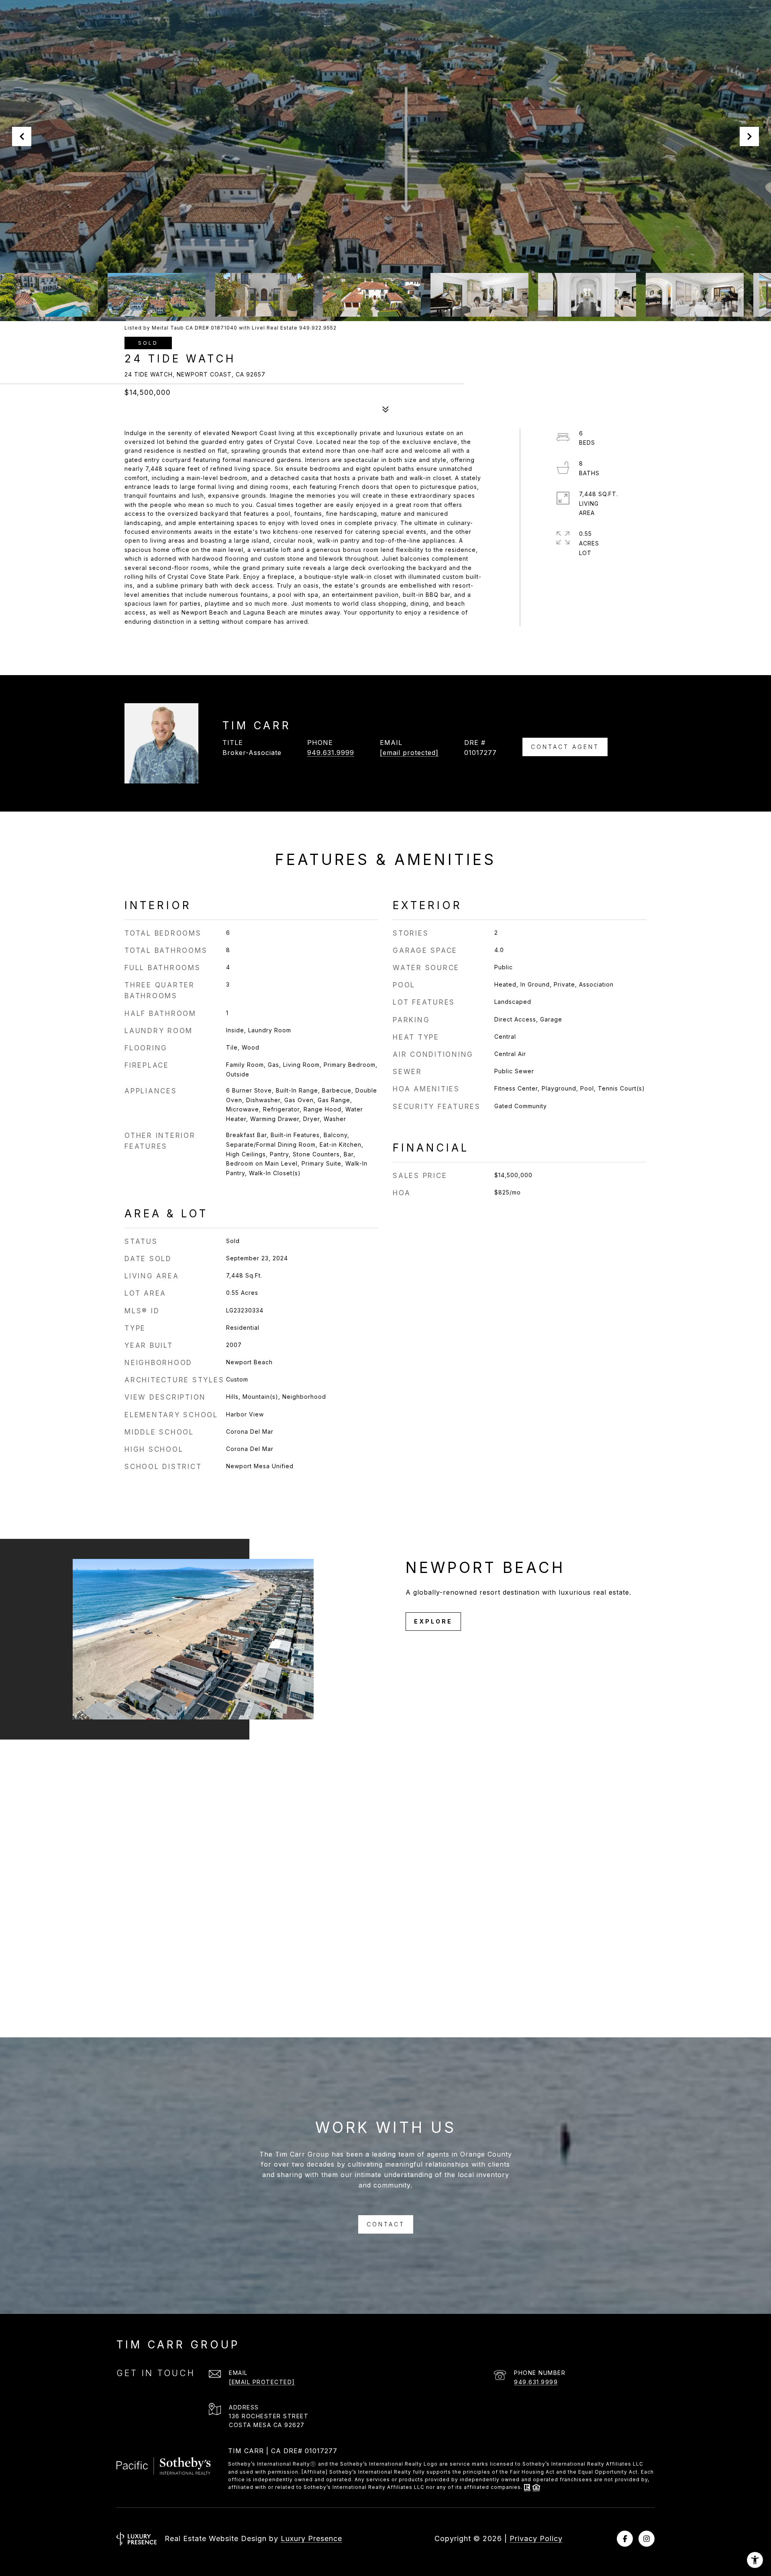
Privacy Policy (536, 2538)
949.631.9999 (331, 753)
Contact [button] (386, 2224)
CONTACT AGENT (565, 747)
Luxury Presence (311, 2538)
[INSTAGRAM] (647, 2539)
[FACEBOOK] (625, 2539)
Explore (433, 1621)
